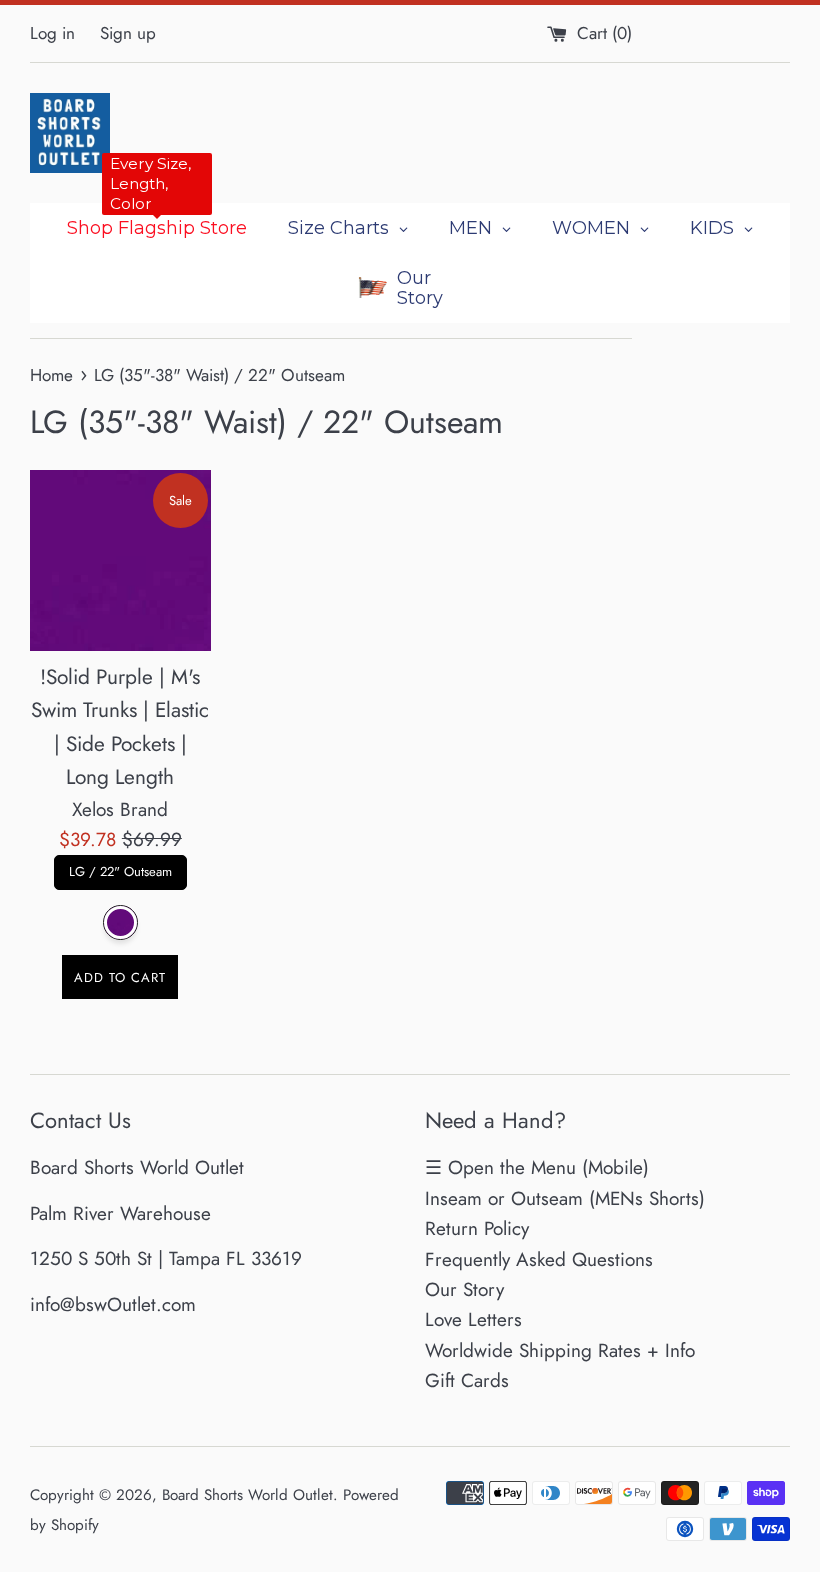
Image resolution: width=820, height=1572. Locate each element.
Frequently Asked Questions (539, 1259)
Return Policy (477, 1228)
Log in (52, 33)
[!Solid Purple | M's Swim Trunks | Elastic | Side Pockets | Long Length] (120, 560)
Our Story (464, 1289)
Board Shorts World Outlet (247, 1495)
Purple (120, 922)
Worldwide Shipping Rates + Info (560, 1350)
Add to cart (120, 977)
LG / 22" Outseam (120, 868)
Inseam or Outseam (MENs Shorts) (565, 1198)
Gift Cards (467, 1380)
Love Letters (473, 1319)
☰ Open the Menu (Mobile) (537, 1167)
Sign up (128, 33)
